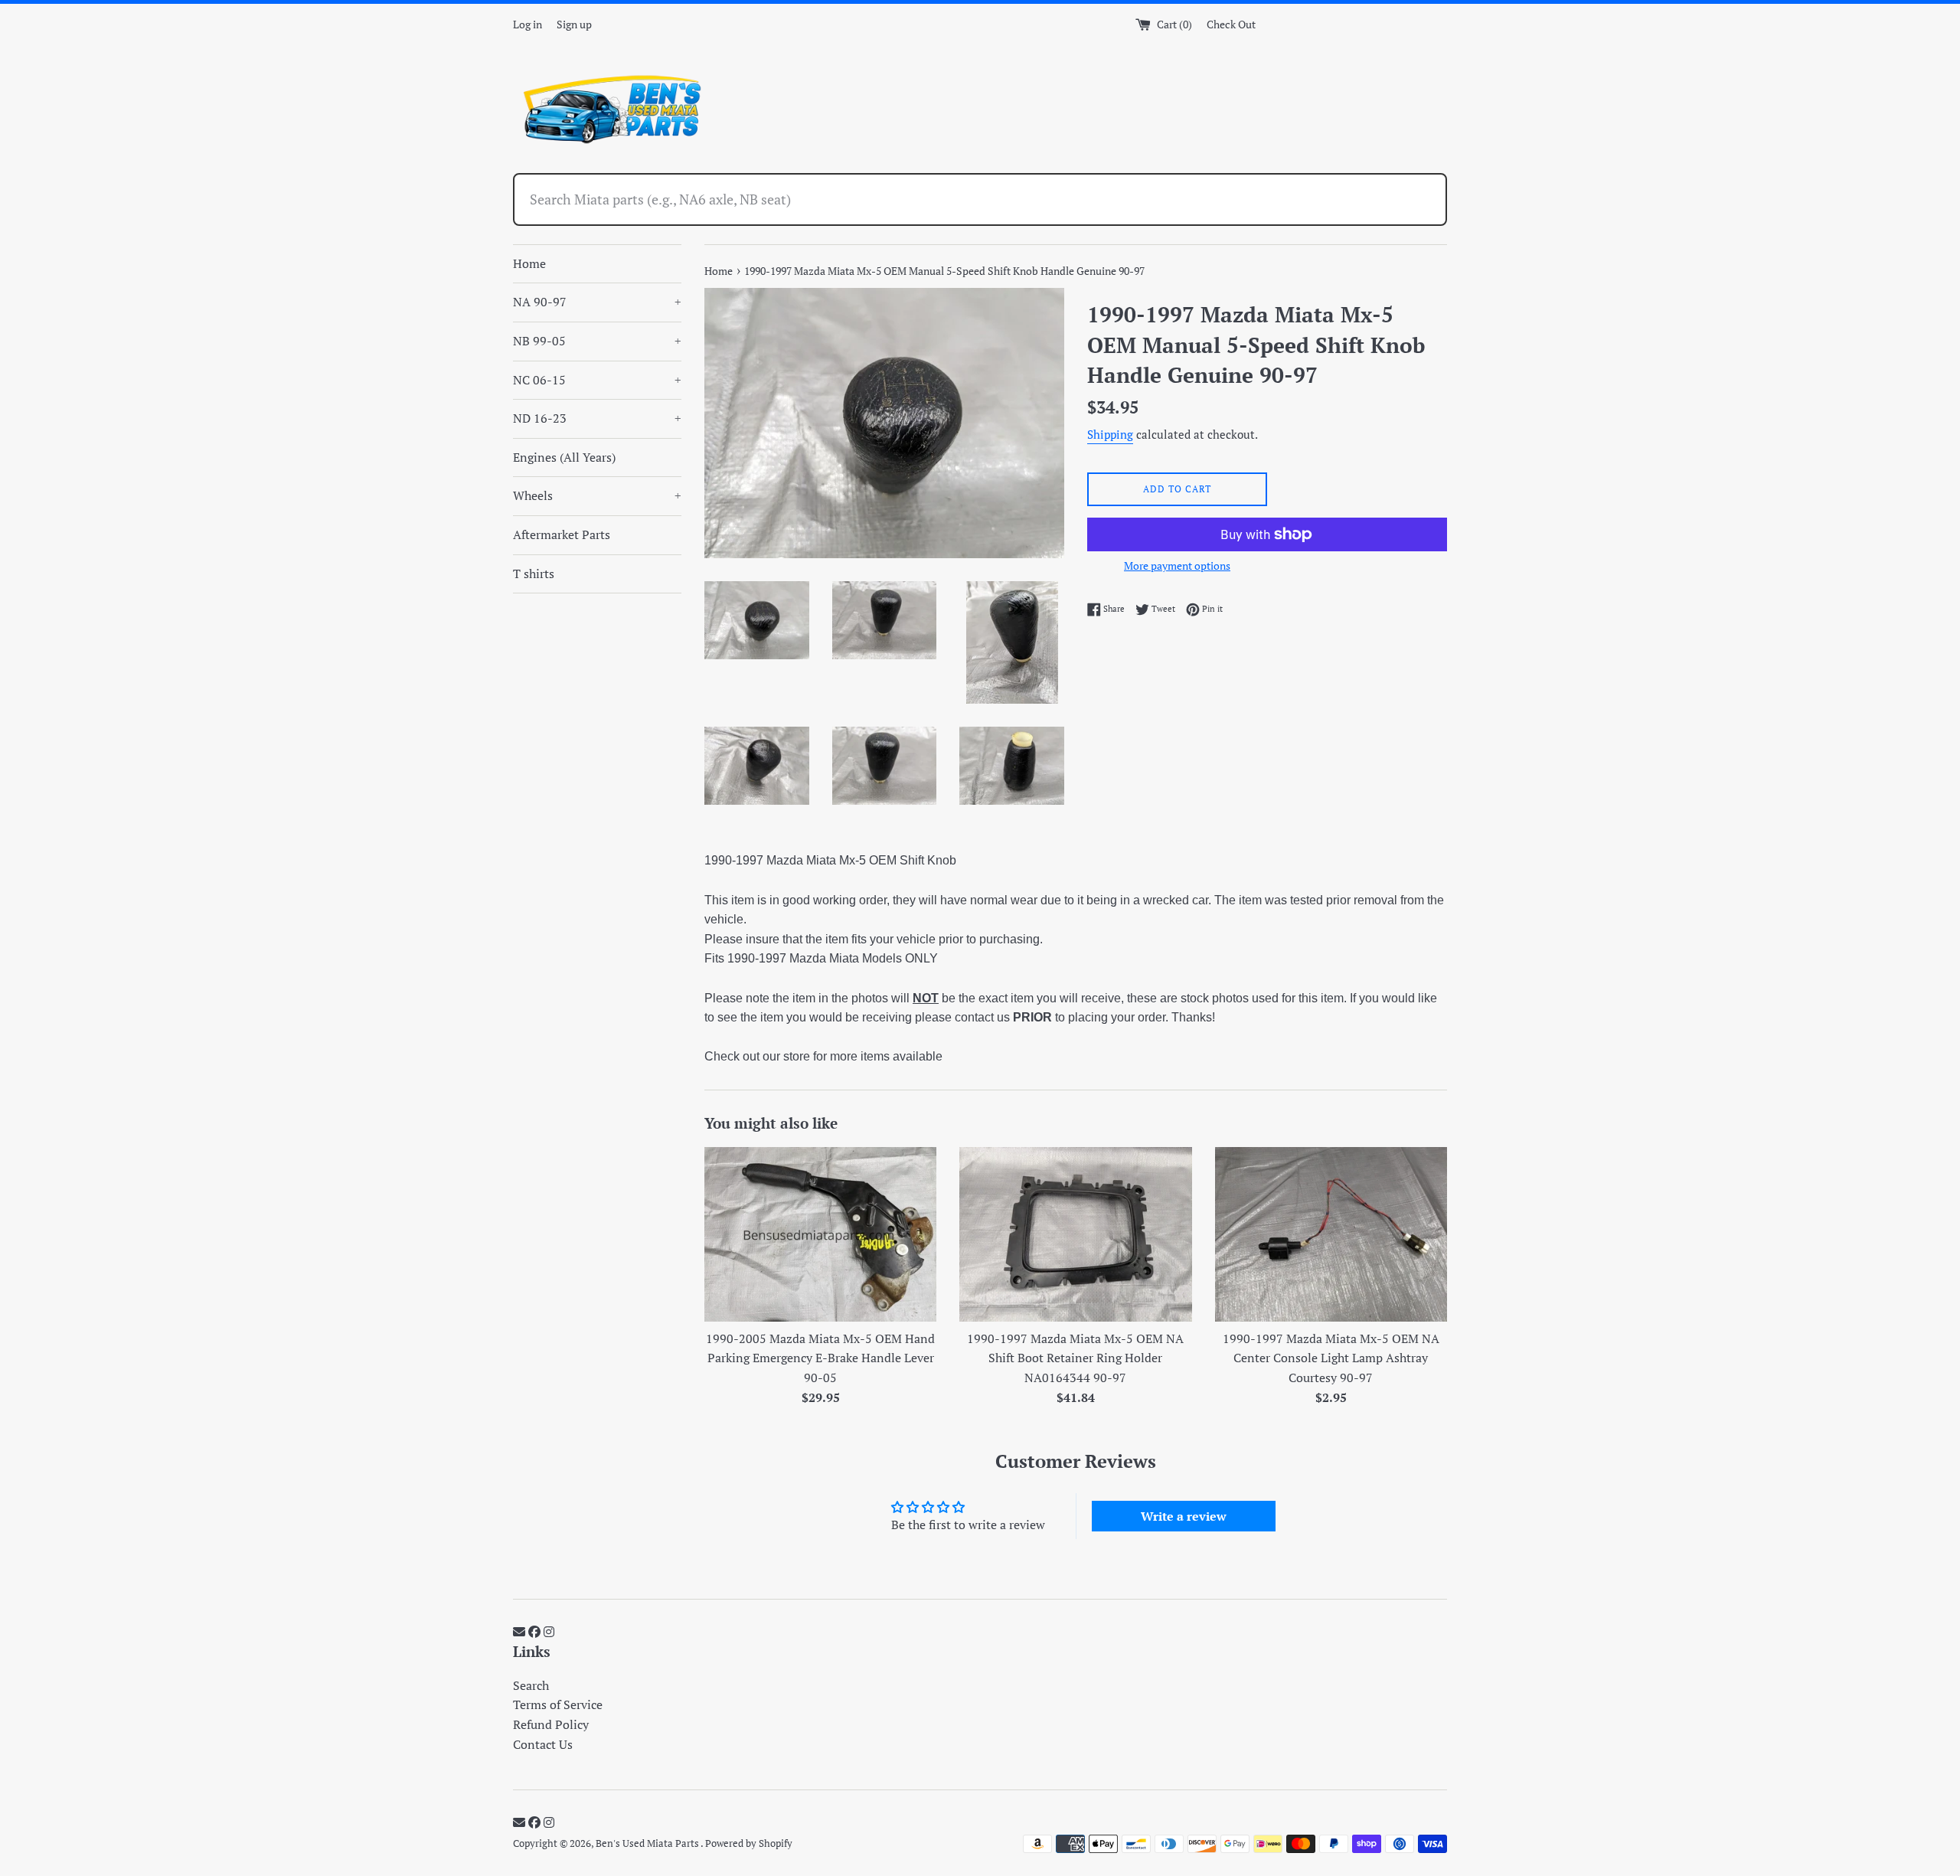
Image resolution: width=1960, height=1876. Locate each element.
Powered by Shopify (749, 1843)
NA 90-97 (597, 302)
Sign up (574, 24)
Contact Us (543, 1744)
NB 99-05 (597, 341)
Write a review (1184, 1516)
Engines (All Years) (564, 457)
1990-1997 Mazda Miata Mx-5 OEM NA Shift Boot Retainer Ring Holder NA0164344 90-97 (1075, 1358)
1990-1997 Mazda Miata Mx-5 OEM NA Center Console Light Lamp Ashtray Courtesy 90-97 (1331, 1358)
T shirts (534, 574)
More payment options (1177, 565)
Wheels (597, 495)
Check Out (1231, 24)
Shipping (1110, 434)
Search (531, 1685)
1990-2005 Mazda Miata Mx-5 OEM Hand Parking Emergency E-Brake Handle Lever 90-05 (820, 1358)
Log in (528, 24)
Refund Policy (551, 1724)
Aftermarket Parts (562, 534)
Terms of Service (558, 1704)
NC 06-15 (597, 380)
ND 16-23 (597, 418)
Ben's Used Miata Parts (648, 1843)
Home (529, 263)
